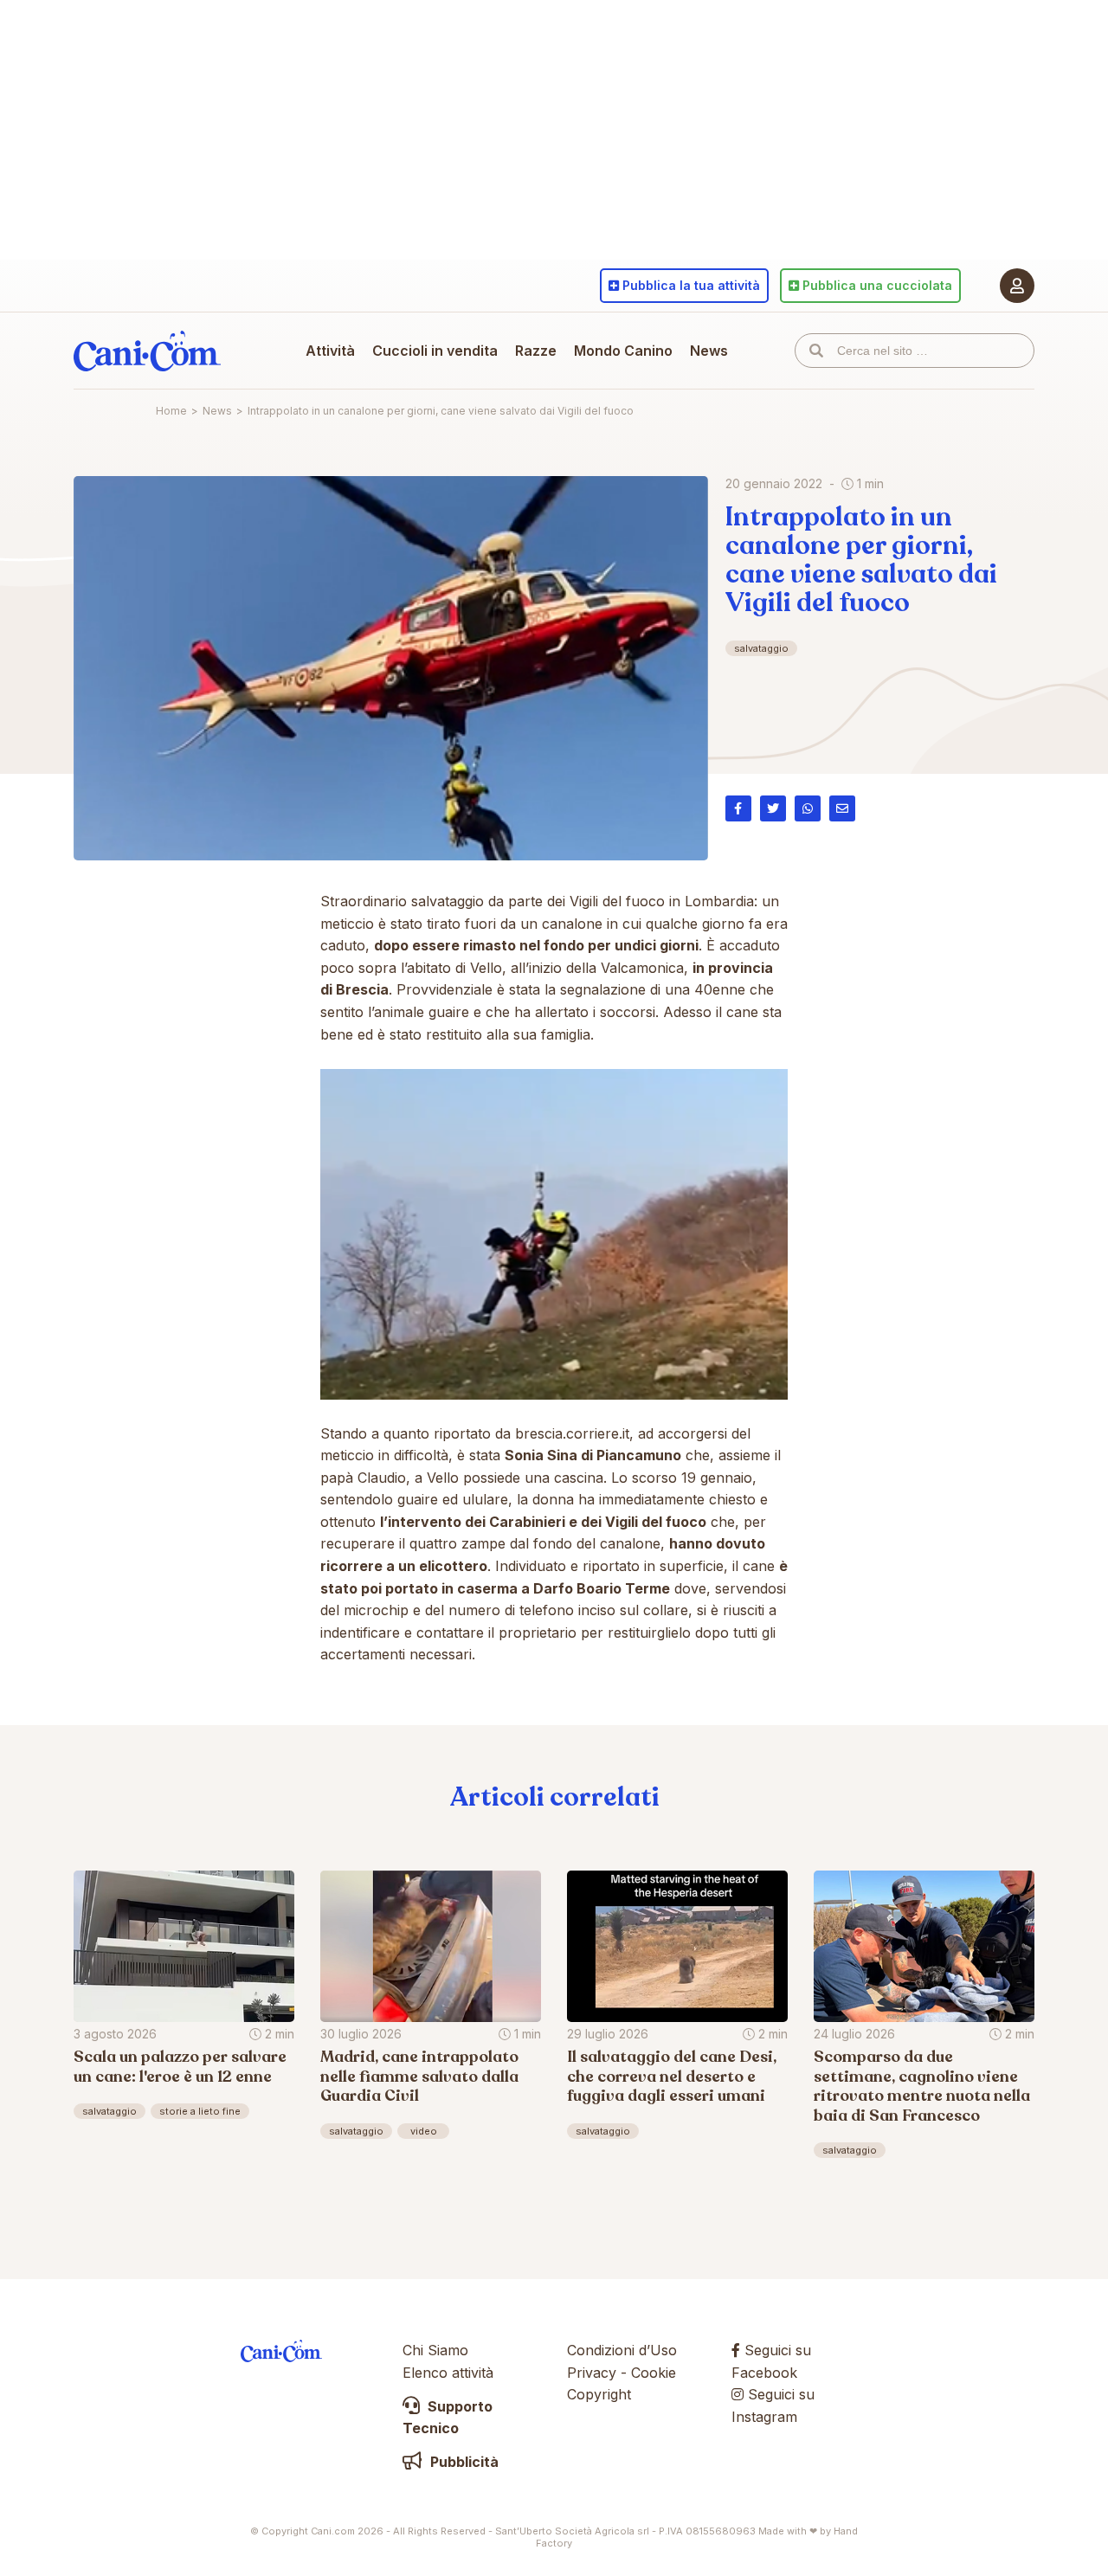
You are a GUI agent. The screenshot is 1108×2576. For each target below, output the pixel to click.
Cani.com (147, 351)
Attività (330, 351)
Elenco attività (448, 2373)
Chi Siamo (435, 2350)
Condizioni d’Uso (622, 2350)
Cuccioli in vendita (435, 351)
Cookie (654, 2373)
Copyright (599, 2394)
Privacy (592, 2373)
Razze (536, 351)
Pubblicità (463, 2462)
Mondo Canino (623, 351)
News (709, 351)
